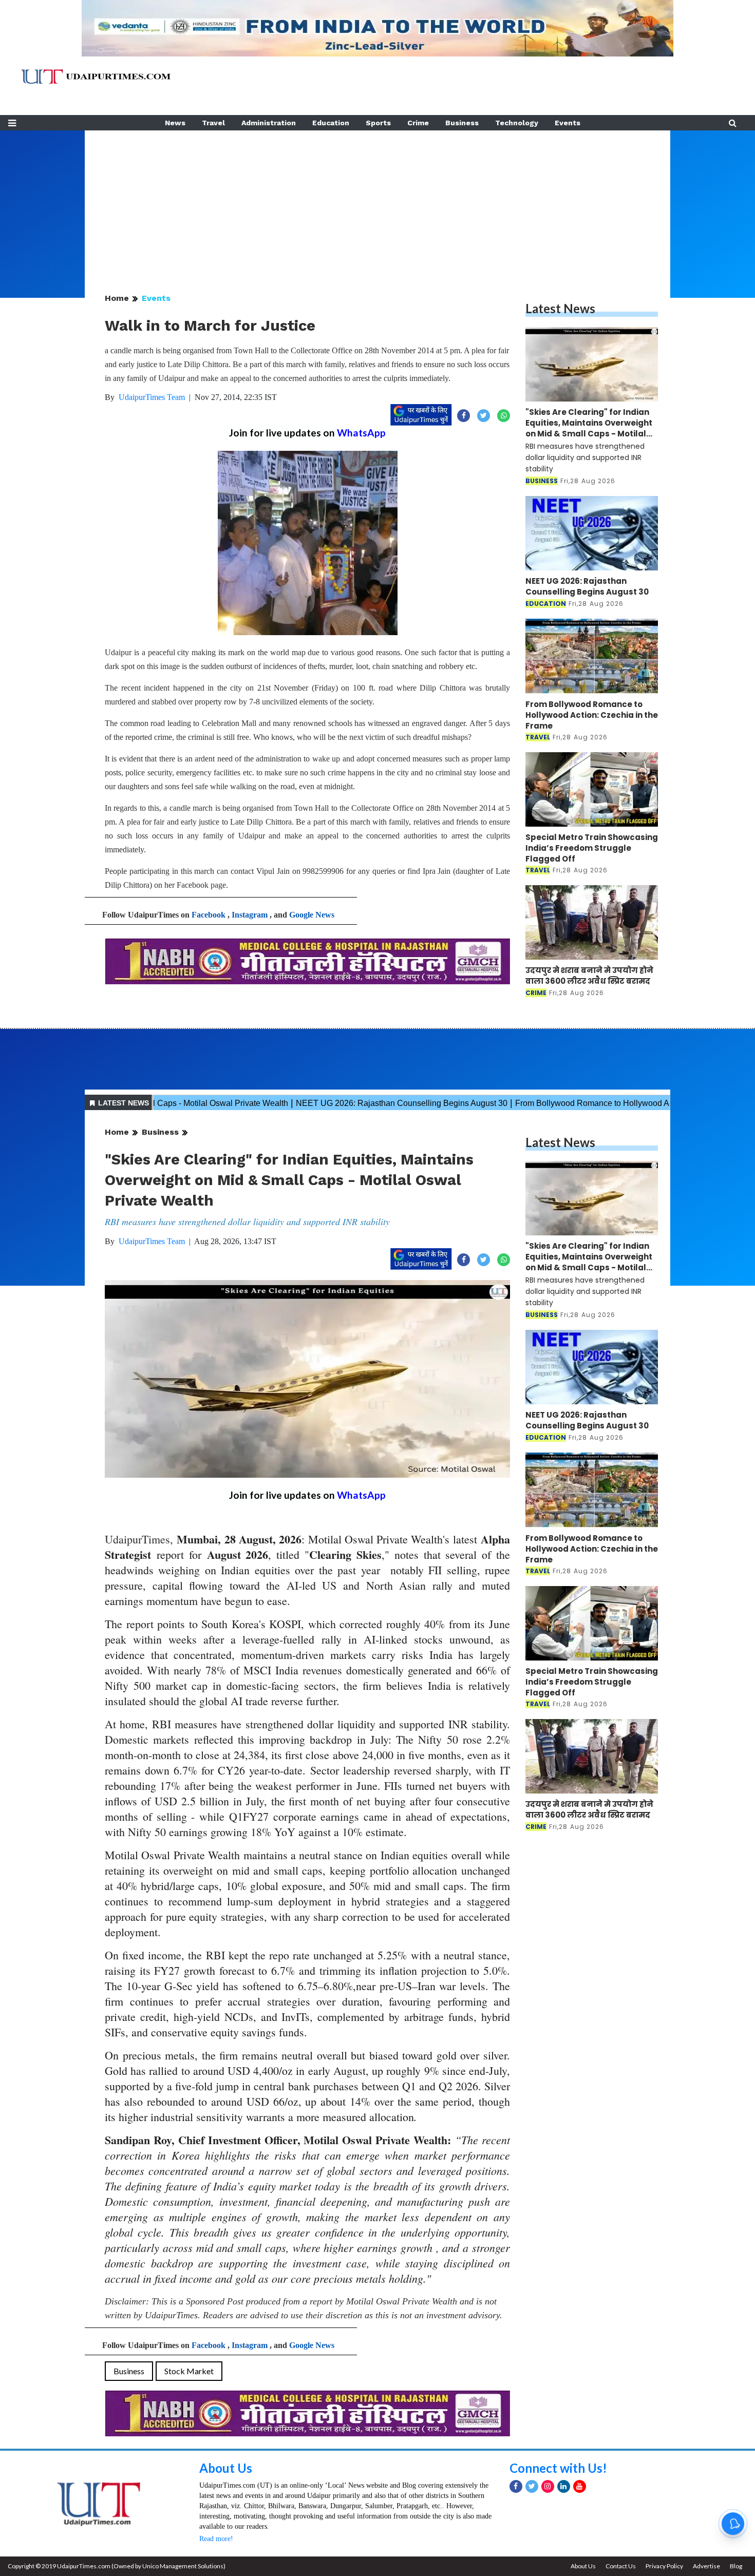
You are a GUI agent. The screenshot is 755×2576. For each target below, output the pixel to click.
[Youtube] (580, 2486)
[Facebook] (516, 2486)
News (175, 123)
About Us (226, 2468)
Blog (736, 2566)
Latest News (560, 308)
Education (331, 123)
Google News (312, 915)
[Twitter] (532, 2486)
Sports (378, 123)
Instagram (250, 915)
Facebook (209, 915)
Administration (269, 123)
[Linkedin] (564, 2486)
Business (462, 123)
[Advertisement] (377, 202)
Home (117, 298)
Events (568, 123)
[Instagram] (548, 2486)
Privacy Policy (664, 2566)
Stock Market (189, 2371)
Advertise (706, 2566)
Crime (418, 123)
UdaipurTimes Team (152, 397)
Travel (213, 123)
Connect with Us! (558, 2468)
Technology (517, 123)
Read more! (216, 2539)
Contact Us (621, 2566)
